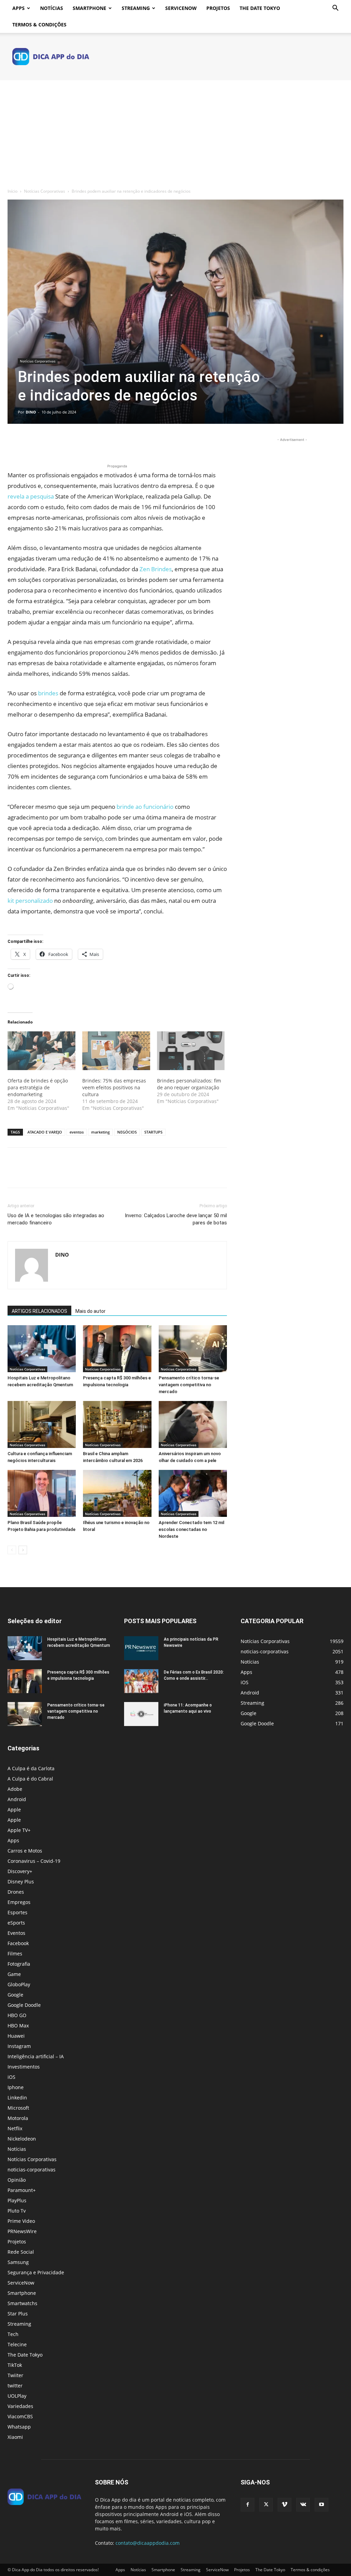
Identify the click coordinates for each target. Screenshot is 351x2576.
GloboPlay (19, 1984)
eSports (16, 1923)
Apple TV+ (19, 1830)
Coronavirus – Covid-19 (34, 1861)
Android (17, 1799)
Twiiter (15, 2375)
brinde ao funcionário (145, 807)
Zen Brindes (156, 569)
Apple (14, 1810)
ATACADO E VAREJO (45, 1132)
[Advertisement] (175, 132)
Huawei (16, 2036)
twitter (15, 2386)
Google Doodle (24, 2005)
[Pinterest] (46, 443)
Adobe (15, 1789)
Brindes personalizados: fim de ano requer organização (189, 1084)
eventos (77, 1132)
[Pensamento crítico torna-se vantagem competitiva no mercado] (193, 1349)
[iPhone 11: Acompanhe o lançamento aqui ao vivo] (141, 1714)
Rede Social (21, 2252)
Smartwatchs (22, 2303)
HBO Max (18, 2026)
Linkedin (17, 2098)
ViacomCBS (20, 2416)
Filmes (15, 1954)
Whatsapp (19, 2427)
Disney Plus (21, 1882)
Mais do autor (90, 1311)
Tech (13, 2334)
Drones (16, 1892)
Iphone (16, 2087)
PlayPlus (17, 2200)
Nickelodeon (22, 2139)
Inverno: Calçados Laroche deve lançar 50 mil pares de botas (176, 1219)
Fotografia (19, 1964)
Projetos (218, 8)
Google (15, 1995)
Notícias (52, 8)
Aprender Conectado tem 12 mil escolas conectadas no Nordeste (191, 1529)
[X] (30, 443)
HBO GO (17, 2015)
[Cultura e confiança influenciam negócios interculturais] (42, 1424)
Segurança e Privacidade (36, 2272)
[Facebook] (14, 443)
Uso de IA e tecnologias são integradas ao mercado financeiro (56, 1219)
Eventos (16, 1933)
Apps (19, 8)
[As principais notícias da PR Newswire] (141, 1648)
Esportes (17, 1912)
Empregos (19, 1902)
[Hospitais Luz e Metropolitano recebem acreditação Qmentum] (42, 1349)
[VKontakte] (303, 2505)
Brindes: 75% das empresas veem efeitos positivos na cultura (114, 1087)
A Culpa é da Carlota (31, 1768)
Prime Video (21, 2221)
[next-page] (23, 1550)
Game (14, 1974)
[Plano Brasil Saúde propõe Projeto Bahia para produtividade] (42, 1493)
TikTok (15, 2365)
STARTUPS (153, 1132)
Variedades (20, 2406)
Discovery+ (20, 1871)
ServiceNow (181, 8)
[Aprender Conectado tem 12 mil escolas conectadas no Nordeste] (193, 1493)
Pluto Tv (17, 2211)
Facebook (18, 1943)
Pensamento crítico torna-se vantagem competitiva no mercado (189, 1385)
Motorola (18, 2118)
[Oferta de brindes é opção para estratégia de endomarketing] (41, 1051)
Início (13, 191)
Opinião (17, 2180)
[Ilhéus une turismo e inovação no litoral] (117, 1493)
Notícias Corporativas (45, 191)
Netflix (15, 2128)
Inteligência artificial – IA (36, 2056)
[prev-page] (12, 1550)
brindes (48, 693)
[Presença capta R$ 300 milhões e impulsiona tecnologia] (117, 1349)
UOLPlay (17, 2396)
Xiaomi (15, 2437)
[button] (335, 9)
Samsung (18, 2262)
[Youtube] (322, 2505)
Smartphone (89, 8)
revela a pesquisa (31, 496)
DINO (31, 412)
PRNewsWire (22, 2231)
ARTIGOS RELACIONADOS (39, 1311)
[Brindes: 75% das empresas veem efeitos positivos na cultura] (116, 1051)
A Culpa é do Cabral (30, 1779)
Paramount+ (22, 2190)
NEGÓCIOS (127, 1132)
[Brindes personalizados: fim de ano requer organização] (191, 1051)
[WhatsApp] (62, 443)
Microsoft (18, 2108)
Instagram (19, 2046)
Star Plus (18, 2314)
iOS (11, 2077)
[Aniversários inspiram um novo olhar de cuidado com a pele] (193, 1424)
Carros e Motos (25, 1851)
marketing (100, 1132)
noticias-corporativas (32, 2170)
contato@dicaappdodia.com (148, 2543)
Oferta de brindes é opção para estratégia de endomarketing (38, 1087)
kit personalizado (30, 901)
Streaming (136, 8)
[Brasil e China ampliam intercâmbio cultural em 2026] (117, 1424)
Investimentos (24, 2067)
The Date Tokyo (260, 8)
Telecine (17, 2344)
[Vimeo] (285, 2505)
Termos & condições (39, 25)
